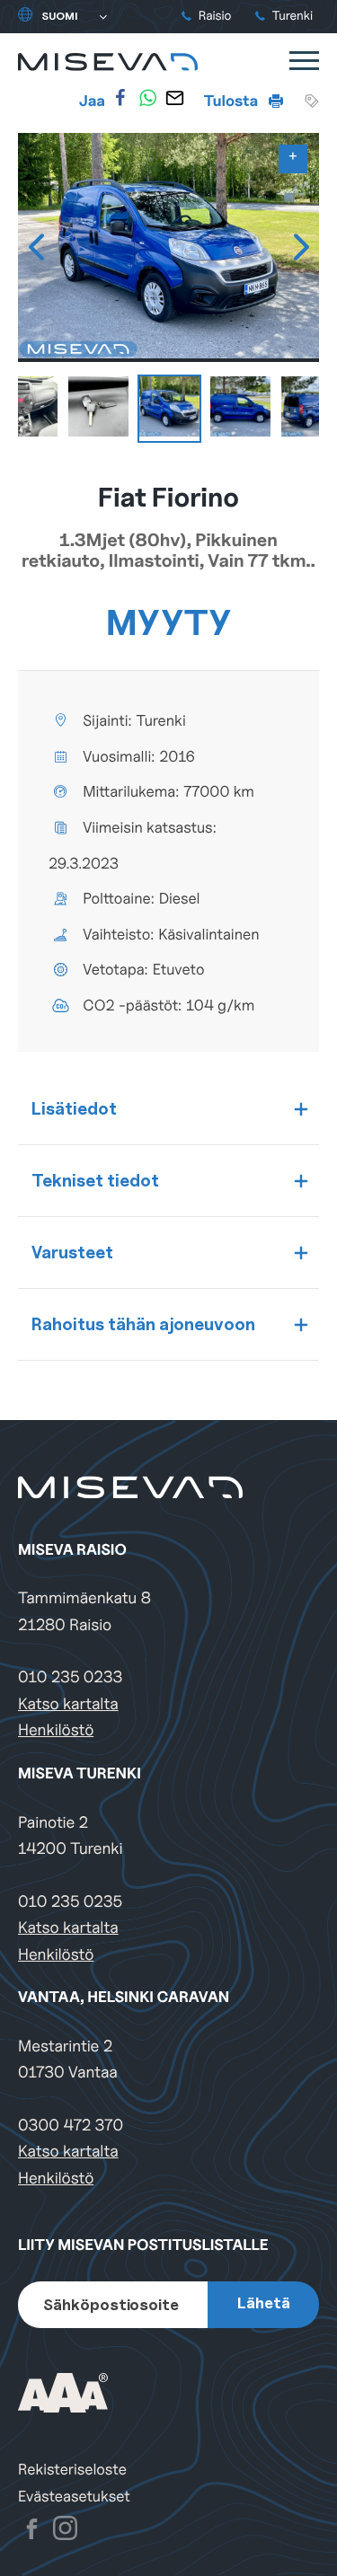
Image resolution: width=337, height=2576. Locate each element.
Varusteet (72, 1252)
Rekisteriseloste (72, 2470)
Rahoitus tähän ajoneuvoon (143, 1324)
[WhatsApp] (147, 98)
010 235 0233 (70, 1677)
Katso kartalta (68, 1704)
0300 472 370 (71, 2126)
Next (301, 247)
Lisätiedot (74, 1108)
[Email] (174, 98)
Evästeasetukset (74, 2497)
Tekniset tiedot (95, 1180)
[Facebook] (120, 98)
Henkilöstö (56, 1730)
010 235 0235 (70, 1902)
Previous (36, 247)
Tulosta (233, 101)
